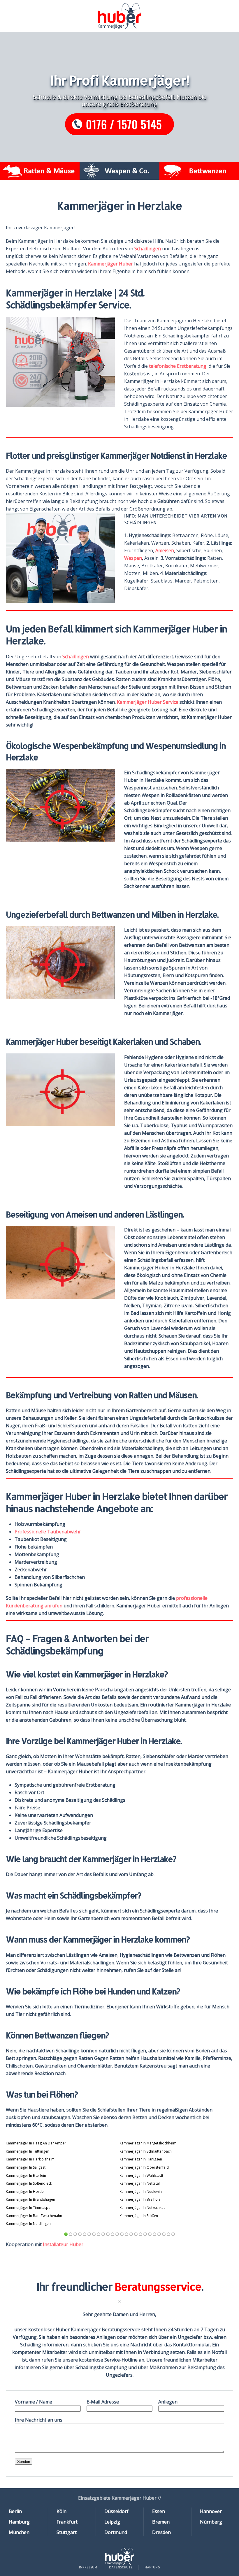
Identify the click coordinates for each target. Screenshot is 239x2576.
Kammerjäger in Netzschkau (143, 2208)
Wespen (133, 558)
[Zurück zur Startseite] (119, 16)
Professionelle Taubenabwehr (48, 1532)
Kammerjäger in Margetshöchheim (148, 2143)
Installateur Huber (63, 2244)
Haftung (152, 2567)
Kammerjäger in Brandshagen (30, 2199)
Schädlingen (148, 249)
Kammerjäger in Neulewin (141, 2191)
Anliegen (168, 2402)
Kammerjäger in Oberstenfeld (144, 2167)
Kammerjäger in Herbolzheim (30, 2159)
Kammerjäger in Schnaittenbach (146, 2151)
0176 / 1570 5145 (124, 124)
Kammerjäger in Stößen (139, 2216)
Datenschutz (121, 2567)
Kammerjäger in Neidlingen (28, 2224)
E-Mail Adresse (103, 2402)
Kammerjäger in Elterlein (26, 2175)
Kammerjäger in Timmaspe (28, 2208)
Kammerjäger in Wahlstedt (141, 2175)
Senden (24, 2462)
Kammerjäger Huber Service (148, 702)
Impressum (88, 2567)
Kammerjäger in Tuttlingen (28, 2151)
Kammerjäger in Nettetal (140, 2183)
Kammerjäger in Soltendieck (29, 2183)
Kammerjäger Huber (110, 264)
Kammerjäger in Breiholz (140, 2199)
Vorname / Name (34, 2402)
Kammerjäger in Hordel (25, 2191)
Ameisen (165, 550)
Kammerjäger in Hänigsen (141, 2159)
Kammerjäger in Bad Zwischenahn (34, 2216)
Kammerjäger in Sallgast (26, 2167)
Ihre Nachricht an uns (39, 2420)
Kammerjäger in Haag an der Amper (36, 2143)
